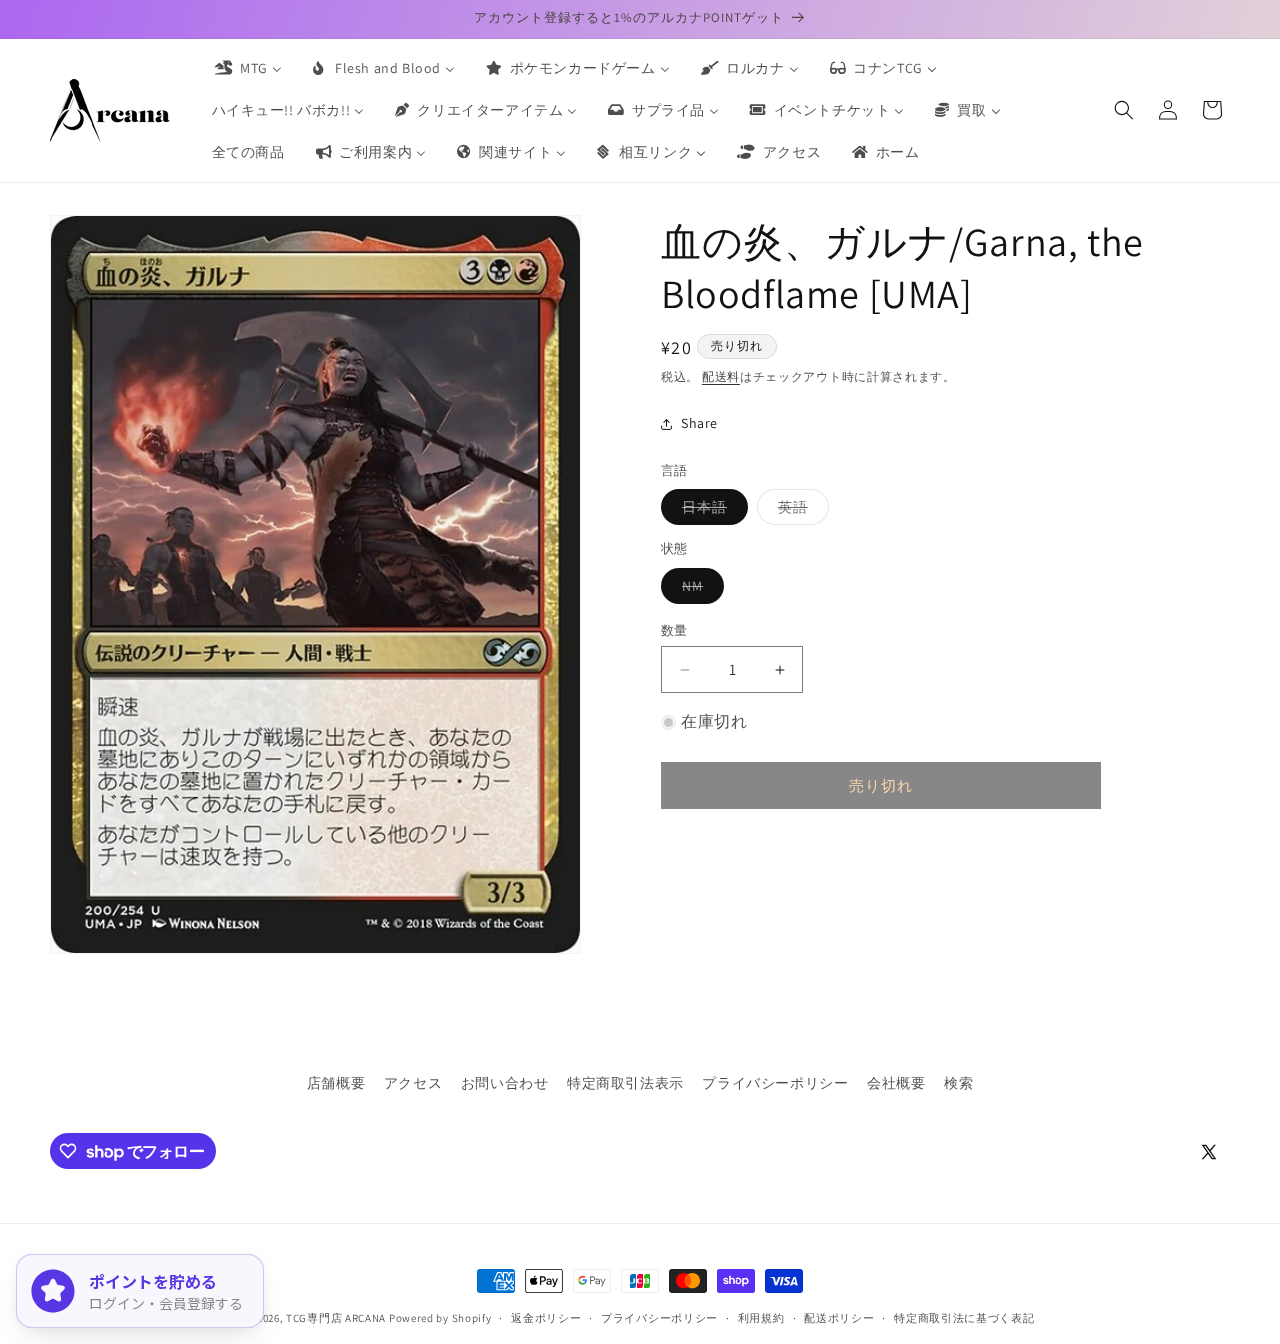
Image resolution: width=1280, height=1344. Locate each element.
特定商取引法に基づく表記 (964, 1318)
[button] (1124, 110)
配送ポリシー (839, 1318)
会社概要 (896, 1083)
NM (699, 590)
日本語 (711, 511)
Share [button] (699, 423)
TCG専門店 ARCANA (336, 1318)
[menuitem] (247, 68)
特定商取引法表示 (625, 1083)
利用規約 (761, 1318)
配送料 (721, 376)
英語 (800, 511)
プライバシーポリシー (775, 1083)
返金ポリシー (546, 1318)
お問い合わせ (505, 1083)
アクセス (413, 1083)
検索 (958, 1083)
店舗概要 (336, 1083)
